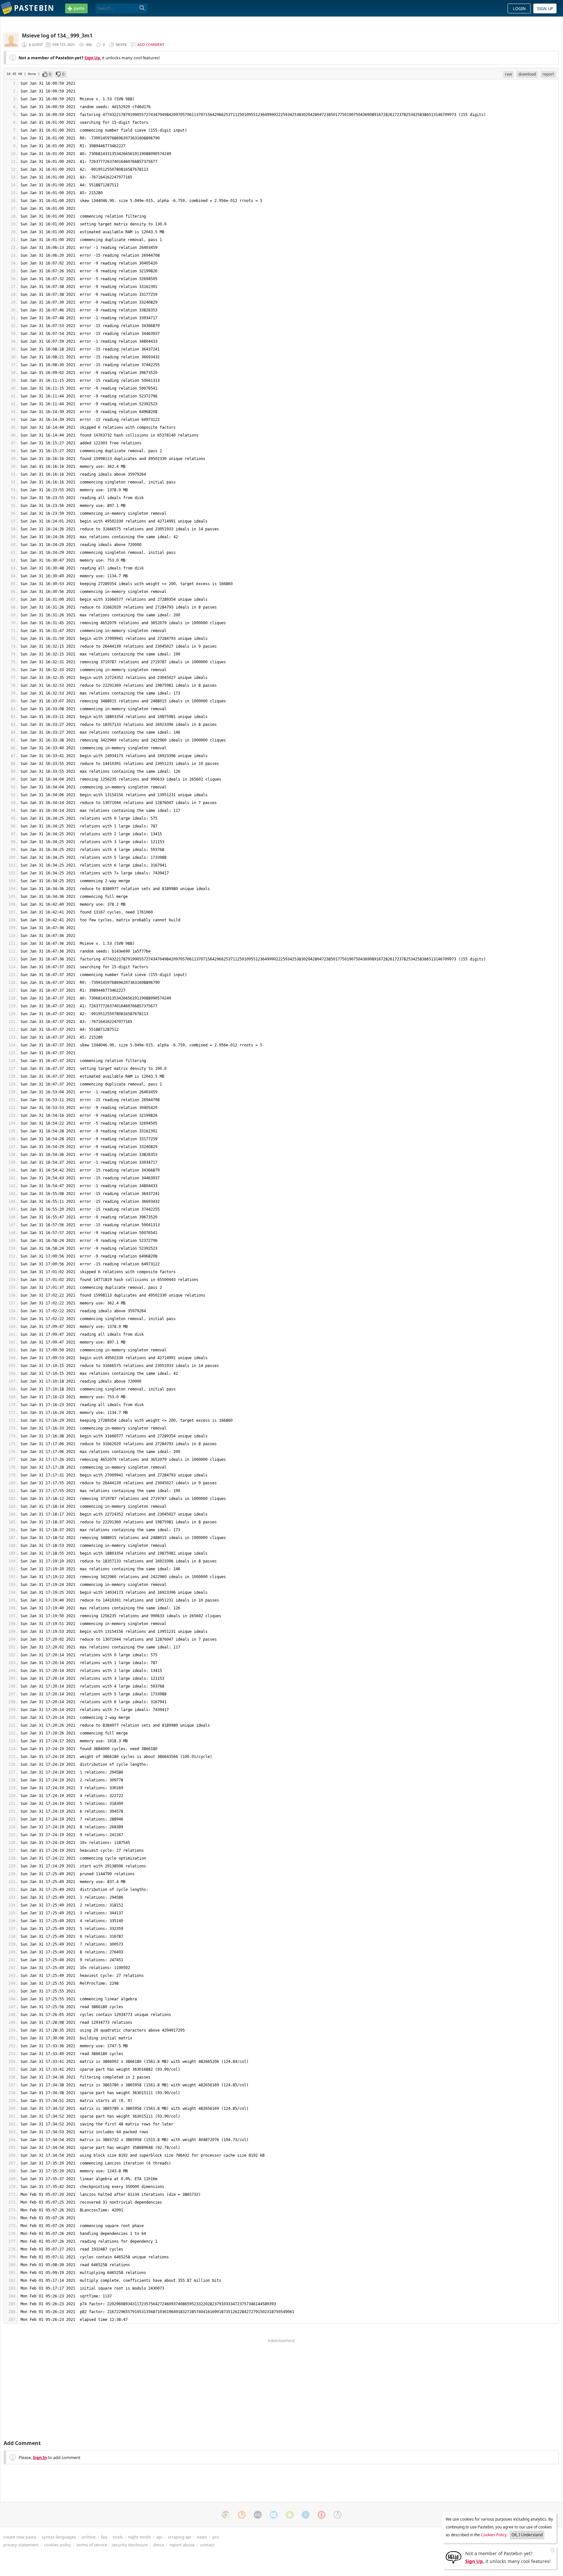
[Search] (142, 8)
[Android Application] (290, 2515)
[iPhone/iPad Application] (258, 2515)
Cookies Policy (494, 2535)
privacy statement (21, 2545)
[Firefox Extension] (242, 2515)
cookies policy (58, 2545)
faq (104, 2537)
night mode (139, 2537)
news (202, 2537)
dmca (159, 2545)
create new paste (20, 2537)
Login (519, 8)
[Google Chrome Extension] (226, 2515)
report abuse (182, 2545)
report (548, 74)
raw (508, 74)
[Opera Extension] (322, 2515)
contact (207, 2545)
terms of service (92, 2545)
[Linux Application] (338, 2515)
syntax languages (59, 2537)
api (159, 2537)
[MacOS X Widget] (306, 2515)
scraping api (180, 2537)
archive (88, 2537)
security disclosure (130, 2545)
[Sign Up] (454, 2557)
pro (216, 2537)
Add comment (151, 44)
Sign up (545, 8)
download (527, 74)
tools (118, 2537)
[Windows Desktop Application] (274, 2515)
